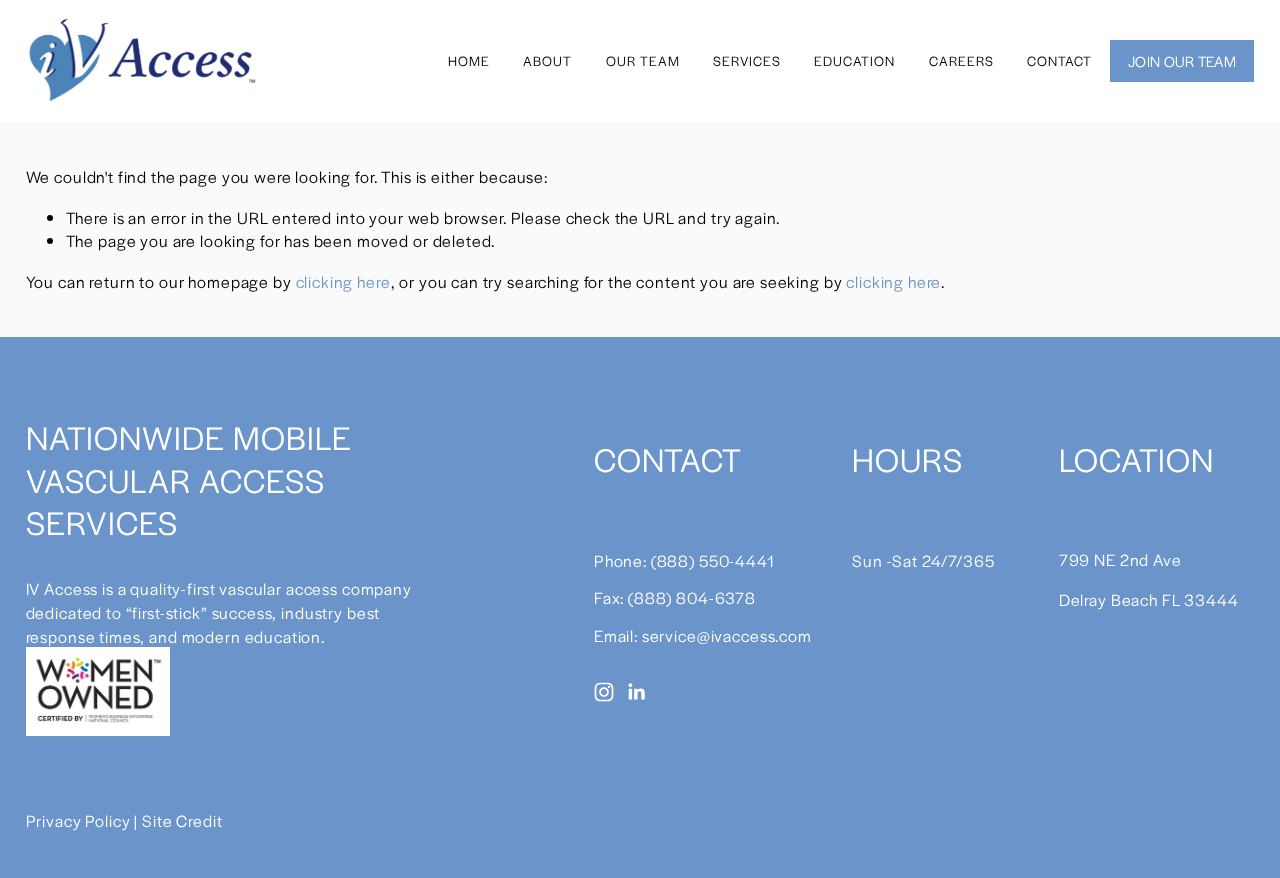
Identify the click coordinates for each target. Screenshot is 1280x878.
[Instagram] (604, 692)
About (547, 60)
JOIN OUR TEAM (1182, 61)
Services (747, 60)
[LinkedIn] (636, 692)
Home (469, 60)
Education (854, 60)
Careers (961, 60)
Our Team (643, 60)
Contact (1059, 60)
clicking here (343, 281)
